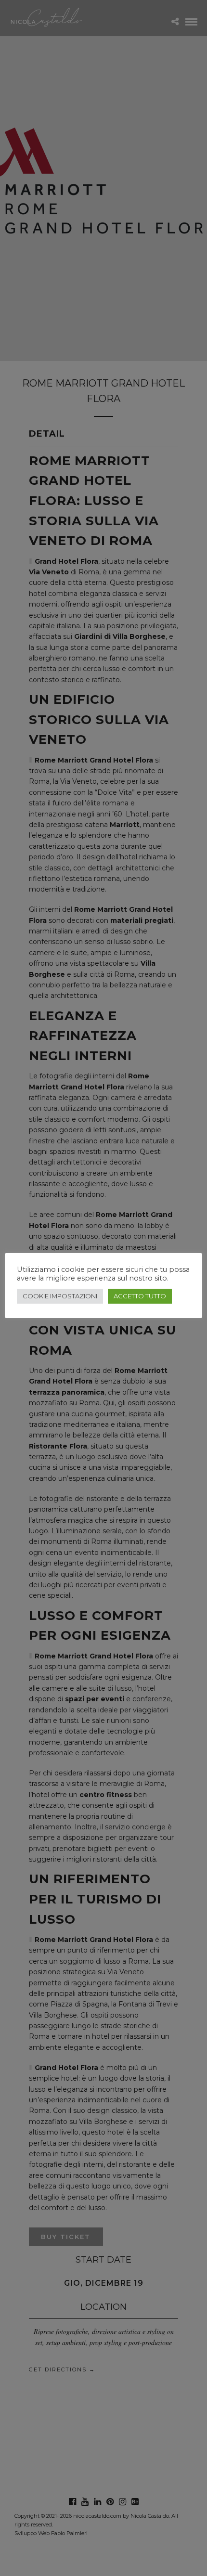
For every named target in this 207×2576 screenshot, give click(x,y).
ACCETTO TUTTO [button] (140, 1296)
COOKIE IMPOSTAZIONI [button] (60, 1296)
